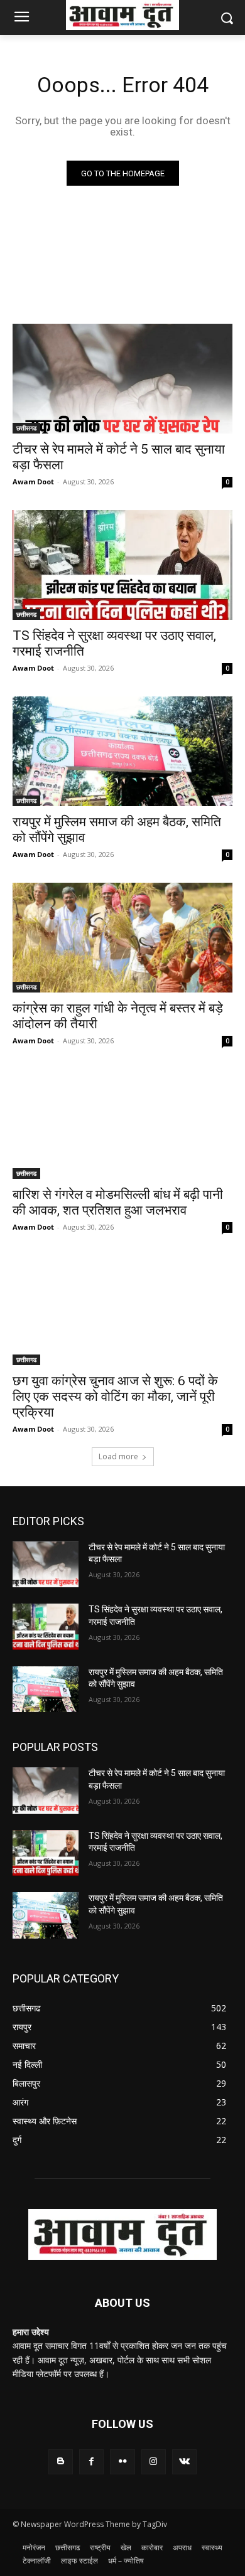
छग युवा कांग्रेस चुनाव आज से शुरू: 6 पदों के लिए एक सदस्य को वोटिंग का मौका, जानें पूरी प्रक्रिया (115, 1397)
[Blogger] (61, 2462)
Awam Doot (33, 482)
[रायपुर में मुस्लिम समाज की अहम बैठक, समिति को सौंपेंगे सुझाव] (122, 751)
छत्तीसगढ (26, 428)
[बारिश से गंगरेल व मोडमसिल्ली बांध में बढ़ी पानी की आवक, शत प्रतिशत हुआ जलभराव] (122, 1124)
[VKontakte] (184, 2462)
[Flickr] (122, 2462)
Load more (118, 1456)
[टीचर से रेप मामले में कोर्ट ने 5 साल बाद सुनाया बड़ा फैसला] (122, 379)
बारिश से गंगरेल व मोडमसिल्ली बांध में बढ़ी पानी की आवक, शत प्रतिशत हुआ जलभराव (118, 1202)
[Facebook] (91, 2462)
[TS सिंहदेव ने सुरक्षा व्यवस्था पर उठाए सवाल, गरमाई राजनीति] (122, 565)
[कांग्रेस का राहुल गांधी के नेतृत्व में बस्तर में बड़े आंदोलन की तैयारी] (122, 938)
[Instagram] (154, 2462)
